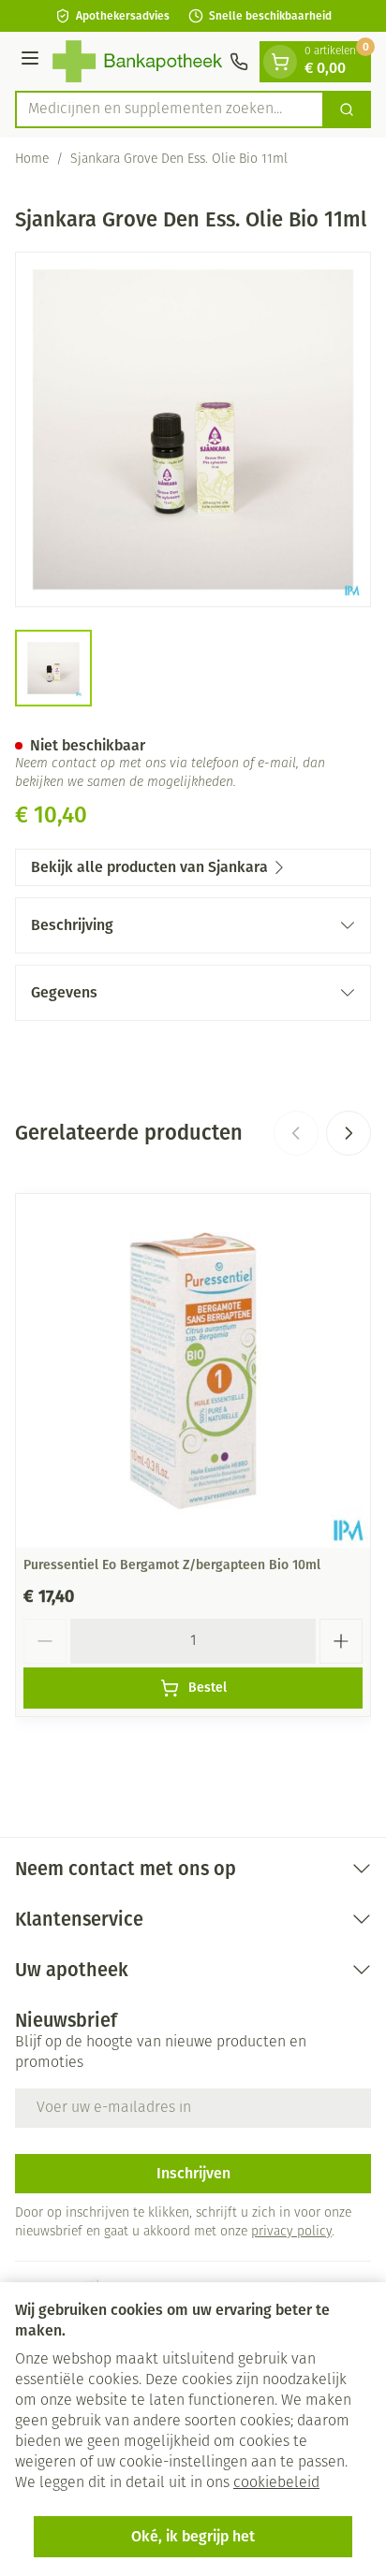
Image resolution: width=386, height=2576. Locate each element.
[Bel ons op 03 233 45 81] (239, 62)
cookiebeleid (276, 2483)
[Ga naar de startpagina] (137, 61)
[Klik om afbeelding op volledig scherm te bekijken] (193, 429)
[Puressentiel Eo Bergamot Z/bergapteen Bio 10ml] (193, 1371)
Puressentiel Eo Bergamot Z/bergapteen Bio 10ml (172, 1565)
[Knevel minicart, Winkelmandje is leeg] (280, 62)
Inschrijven (193, 2173)
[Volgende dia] (349, 1133)
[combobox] (170, 109)
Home (32, 160)
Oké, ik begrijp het (193, 2536)
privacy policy (291, 2232)
